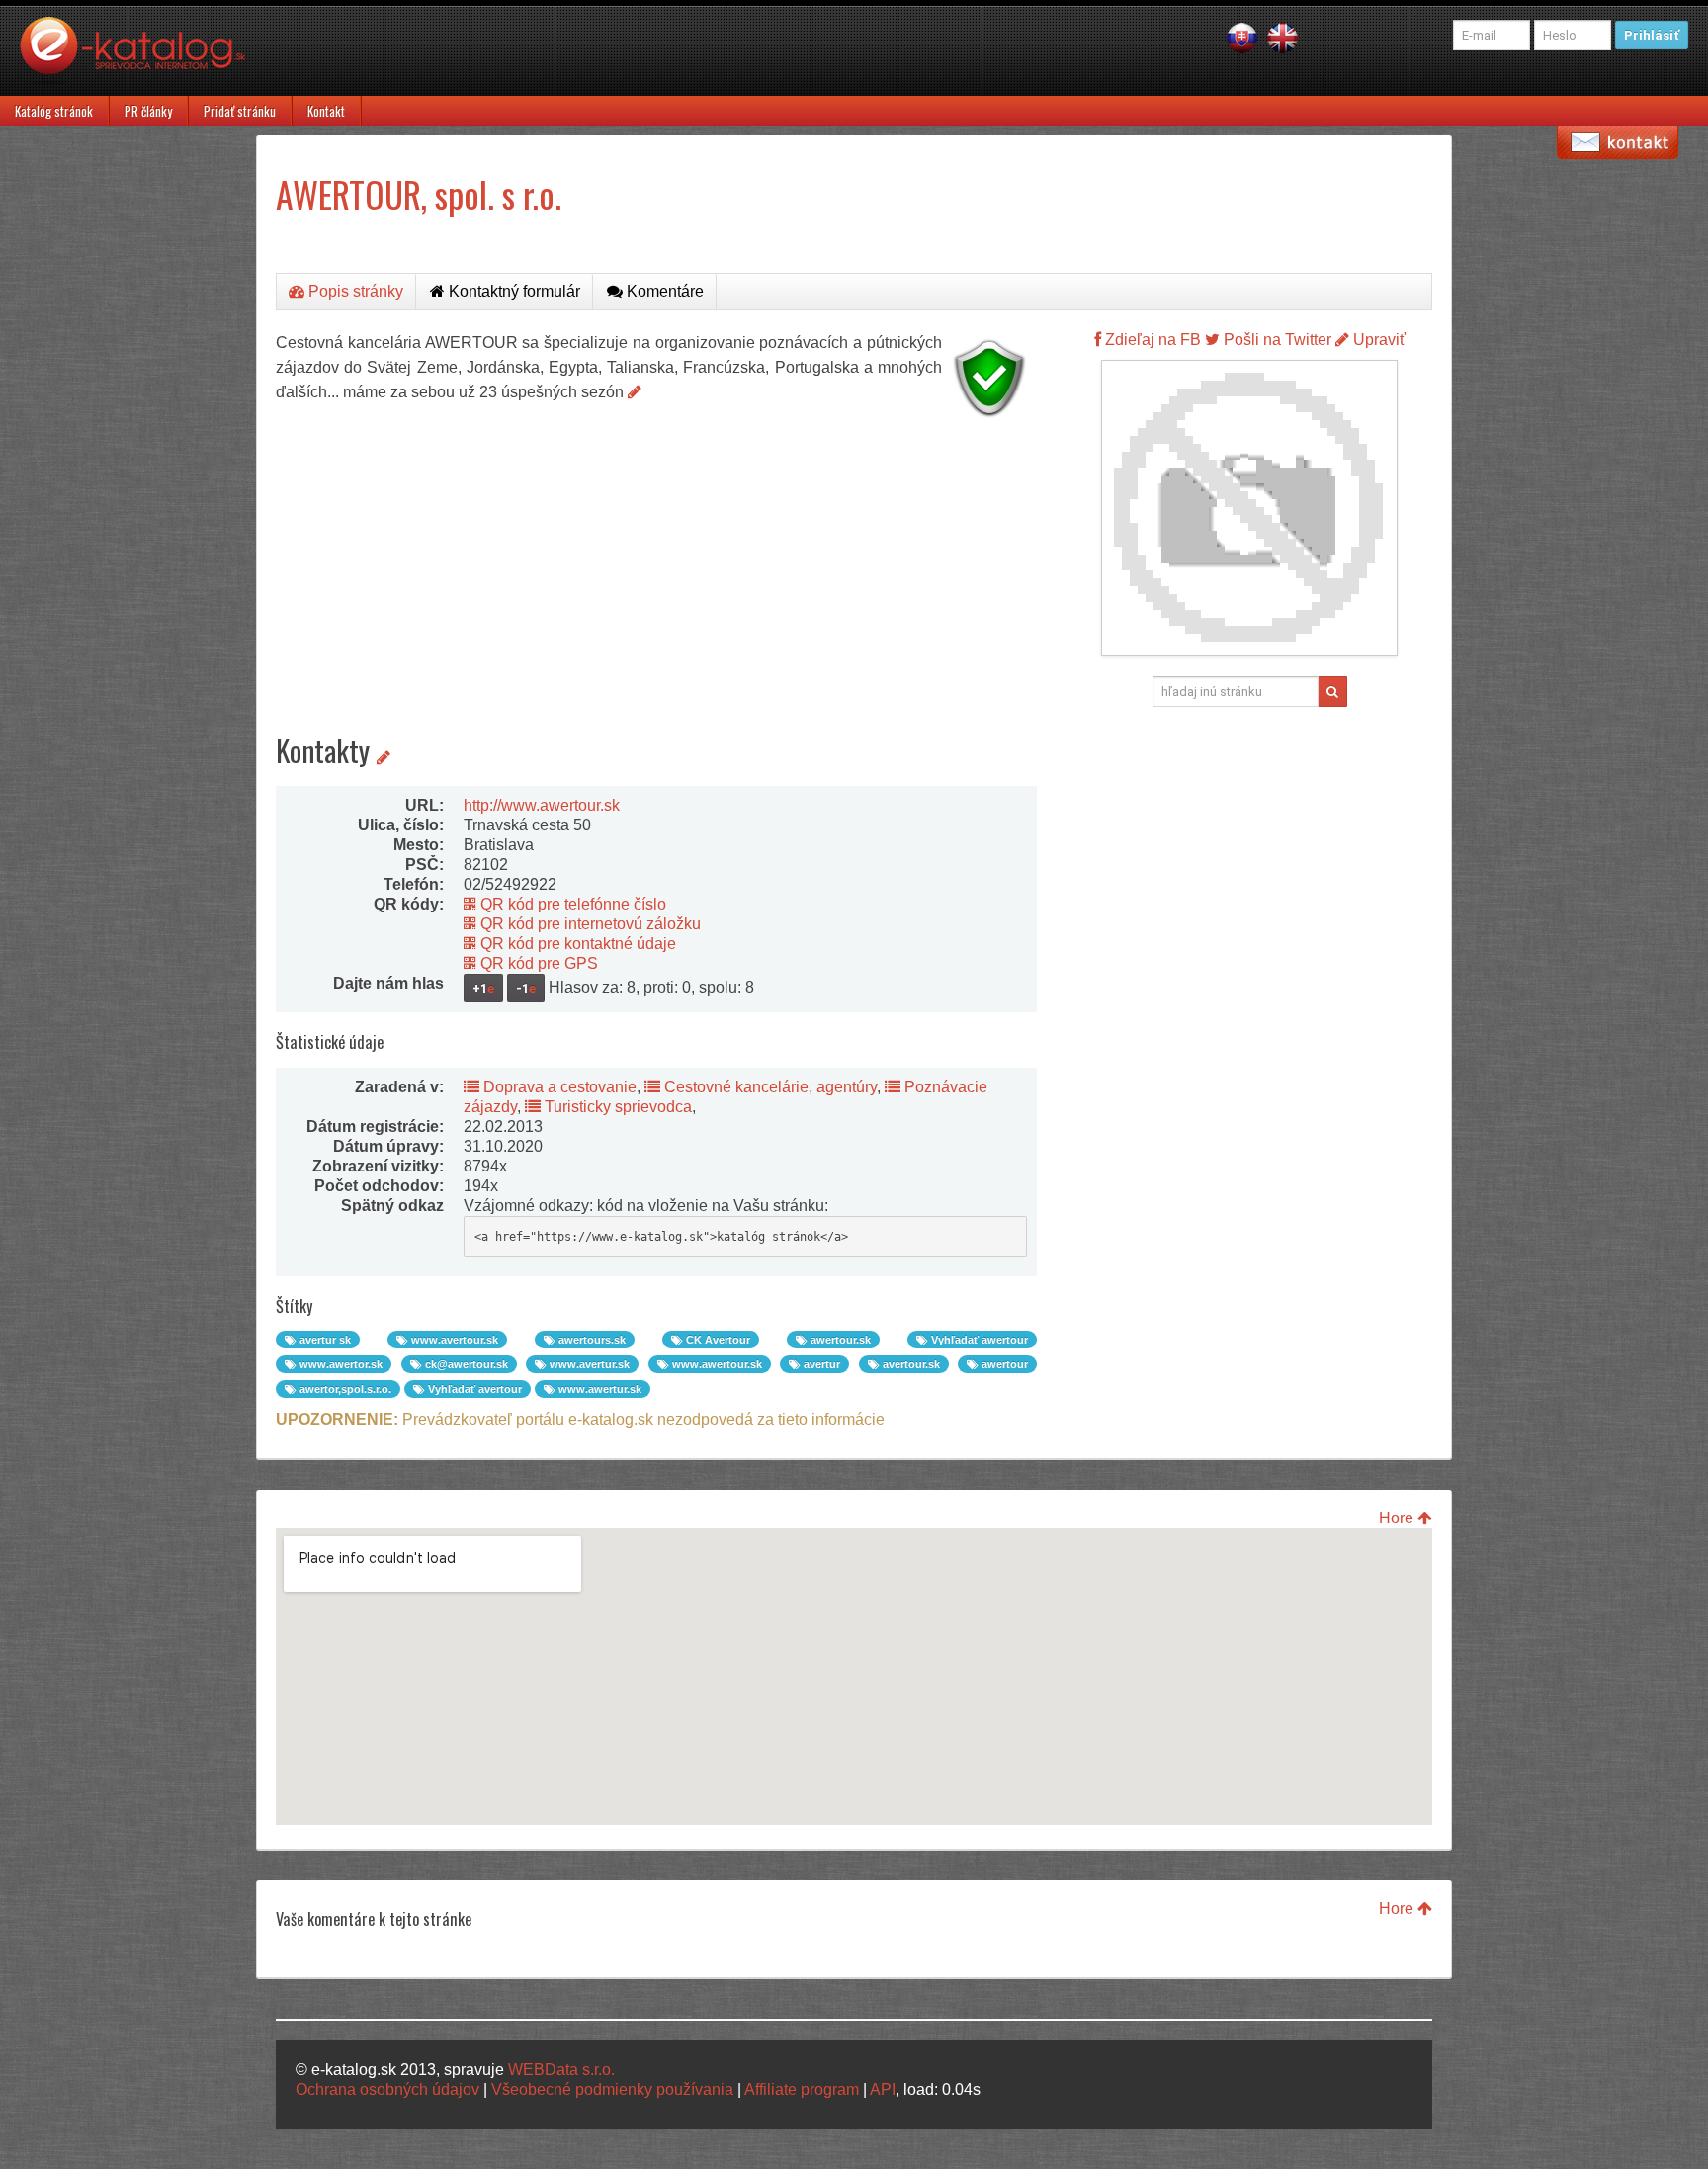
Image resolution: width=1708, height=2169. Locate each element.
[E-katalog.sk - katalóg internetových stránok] (142, 56)
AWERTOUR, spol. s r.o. (419, 193)
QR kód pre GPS (537, 963)
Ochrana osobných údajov (387, 2089)
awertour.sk (839, 1340)
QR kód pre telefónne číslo (571, 904)
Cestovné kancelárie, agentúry (769, 1087)
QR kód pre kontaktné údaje (576, 944)
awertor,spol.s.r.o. (344, 1389)
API (883, 2089)
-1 (526, 988)
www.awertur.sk (598, 1389)
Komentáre (663, 291)
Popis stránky (354, 291)
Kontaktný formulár (512, 291)
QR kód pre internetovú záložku (589, 924)
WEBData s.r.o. (561, 2070)
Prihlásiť (1652, 35)
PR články (148, 111)
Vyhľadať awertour (978, 1340)
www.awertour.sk (716, 1364)
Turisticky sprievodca (616, 1107)
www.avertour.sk (453, 1340)
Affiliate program (802, 2089)
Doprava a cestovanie (558, 1087)
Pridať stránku (240, 111)
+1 (483, 988)
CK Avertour (717, 1340)
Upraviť (1377, 340)
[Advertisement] (656, 564)
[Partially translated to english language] (1282, 37)
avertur (820, 1364)
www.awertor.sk (340, 1364)
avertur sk (324, 1340)
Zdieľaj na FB (1151, 340)
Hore (1398, 1518)
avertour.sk (910, 1364)
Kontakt (326, 111)
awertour (1003, 1364)
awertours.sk (591, 1340)
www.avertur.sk (588, 1364)
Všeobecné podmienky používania (612, 2089)
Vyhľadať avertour (473, 1389)
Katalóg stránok (54, 111)
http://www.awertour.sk (542, 805)
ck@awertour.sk (465, 1364)
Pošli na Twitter (1276, 340)
